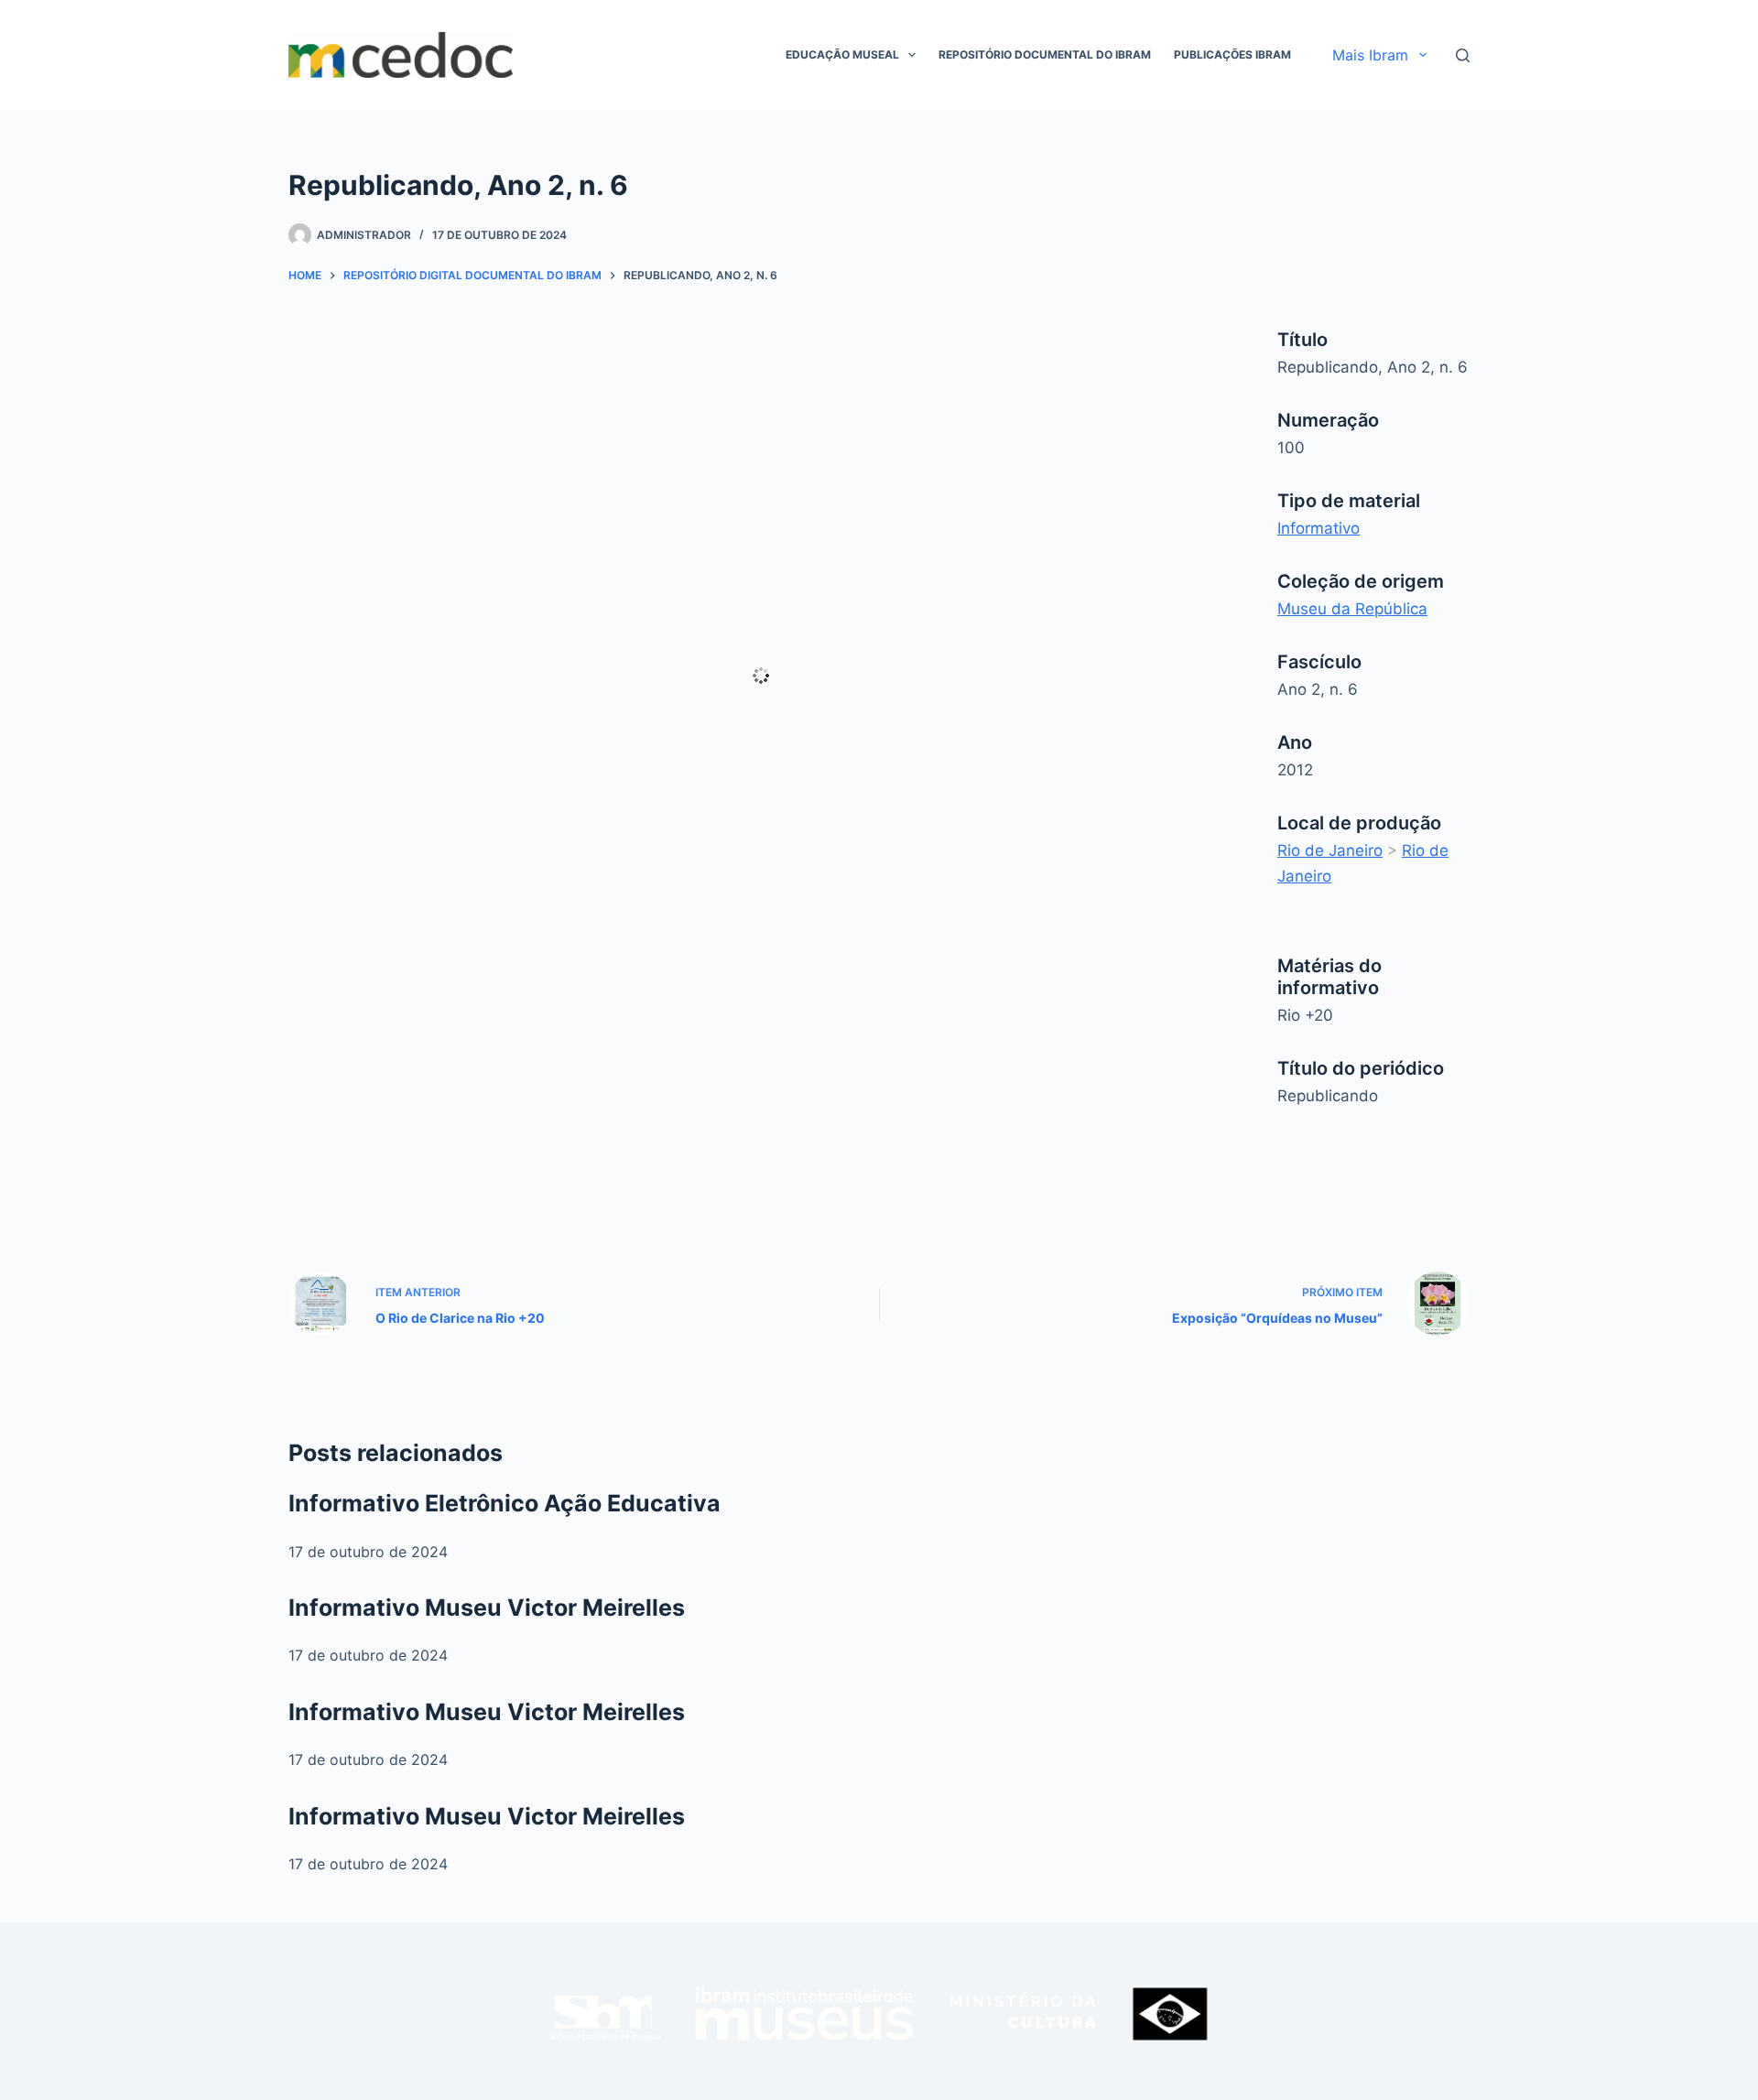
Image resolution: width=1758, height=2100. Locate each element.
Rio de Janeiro (1330, 850)
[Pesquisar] (1463, 55)
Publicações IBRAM (1232, 54)
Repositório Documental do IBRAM (1045, 54)
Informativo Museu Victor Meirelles (487, 1607)
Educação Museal (842, 54)
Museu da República (1352, 609)
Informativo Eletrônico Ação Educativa (505, 1503)
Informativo (1318, 528)
